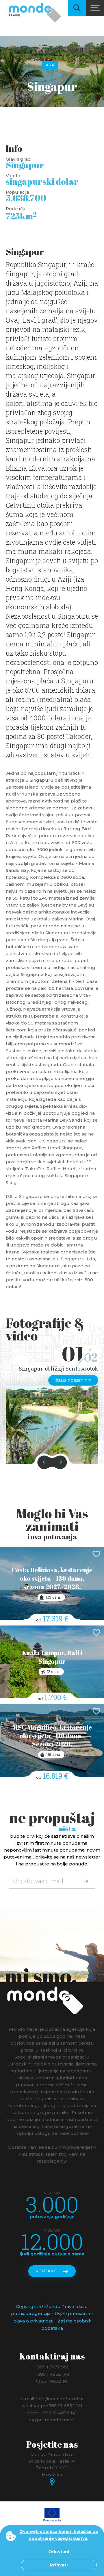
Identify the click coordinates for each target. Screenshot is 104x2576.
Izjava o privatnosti (33, 2321)
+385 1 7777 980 (52, 2367)
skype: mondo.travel (52, 2420)
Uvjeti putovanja (72, 2314)
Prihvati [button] (59, 2565)
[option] (52, 1425)
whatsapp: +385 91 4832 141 (52, 2406)
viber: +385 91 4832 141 (52, 2413)
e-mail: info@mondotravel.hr (52, 2398)
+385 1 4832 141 (52, 2381)
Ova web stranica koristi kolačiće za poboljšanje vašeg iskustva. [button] (59, 2535)
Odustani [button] (59, 2552)
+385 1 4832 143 (52, 2374)
